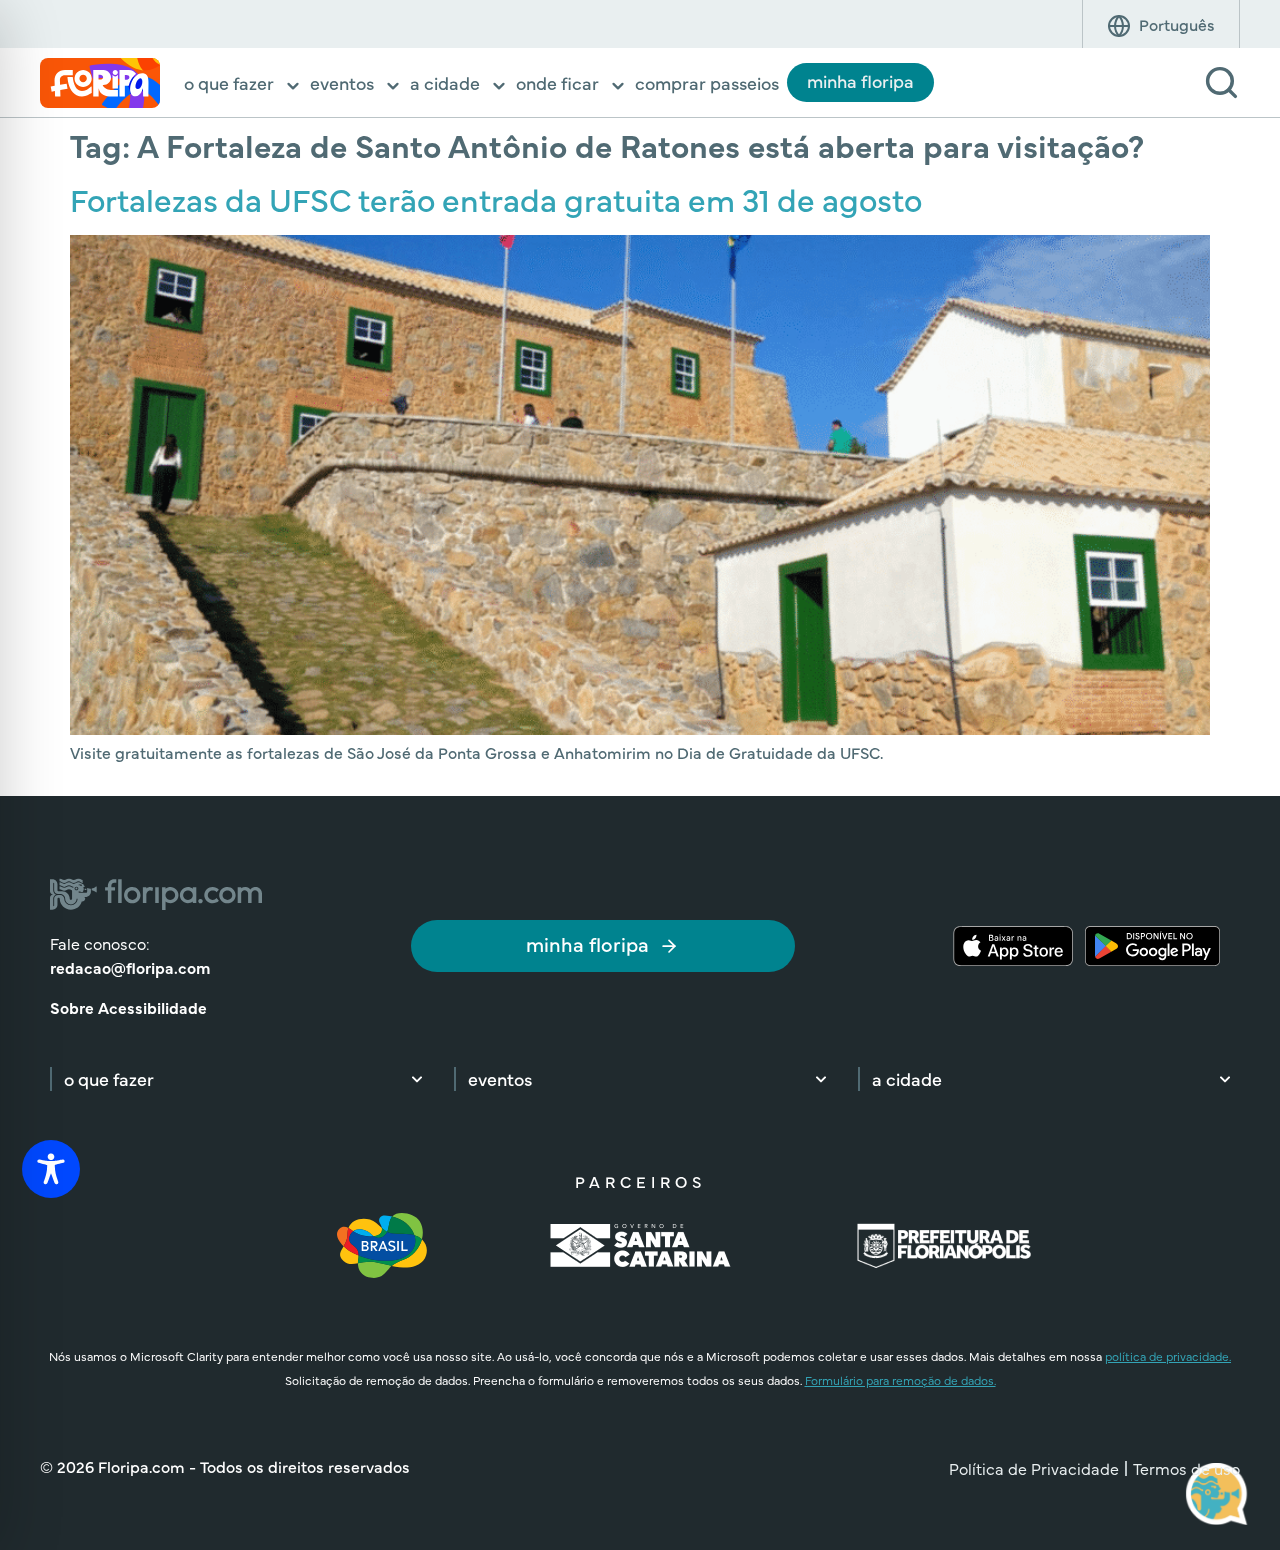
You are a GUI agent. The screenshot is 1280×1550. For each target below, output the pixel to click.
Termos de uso (1186, 1468)
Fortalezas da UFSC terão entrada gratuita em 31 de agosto (496, 198)
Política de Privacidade (1034, 1468)
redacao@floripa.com (130, 967)
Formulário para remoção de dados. (900, 1380)
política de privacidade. (1168, 1356)
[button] (243, 85)
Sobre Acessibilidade (128, 1007)
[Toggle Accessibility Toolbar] (51, 1169)
